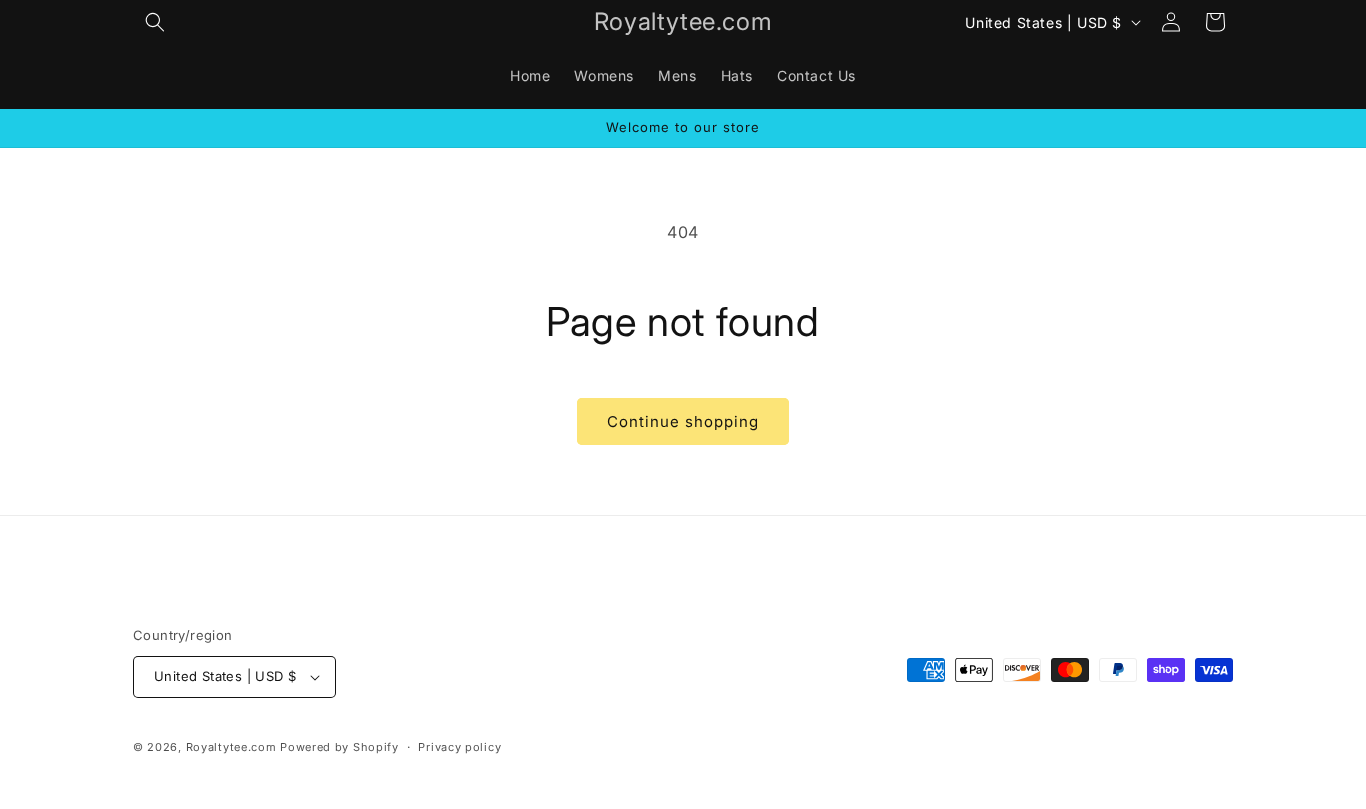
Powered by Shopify (339, 747)
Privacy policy (459, 747)
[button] (155, 22)
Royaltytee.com (231, 747)
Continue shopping (683, 421)
